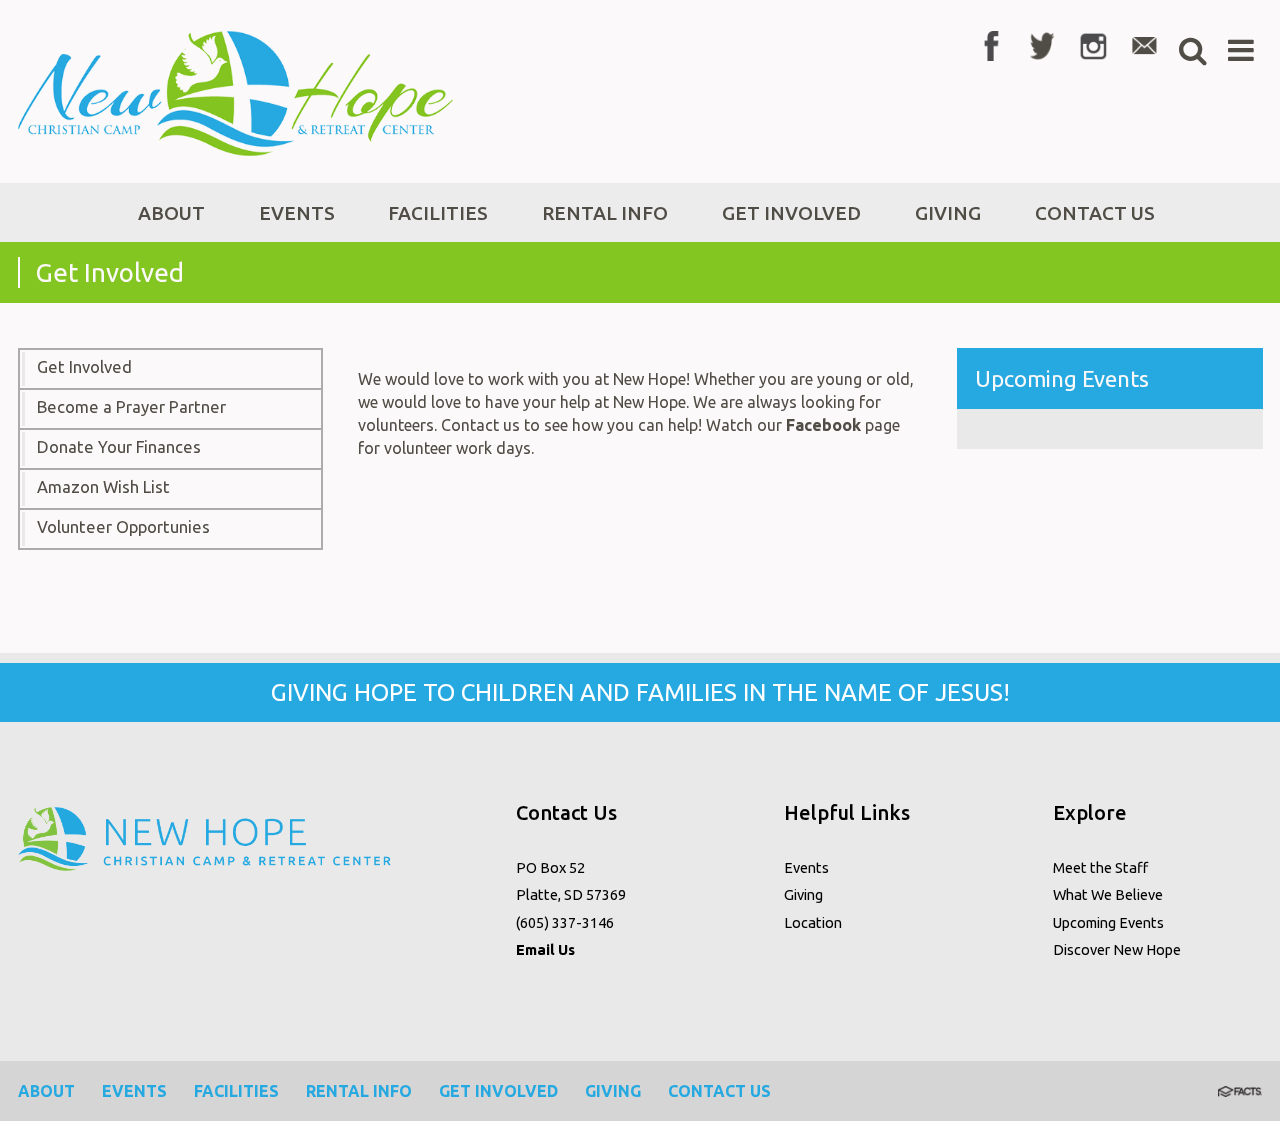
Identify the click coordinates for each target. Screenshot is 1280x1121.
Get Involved (84, 367)
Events (806, 867)
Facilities (236, 1091)
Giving (803, 894)
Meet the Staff (1100, 867)
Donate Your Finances (119, 447)
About (46, 1091)
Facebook (823, 425)
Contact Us (719, 1091)
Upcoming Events (1108, 922)
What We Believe (1108, 894)
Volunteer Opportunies (123, 527)
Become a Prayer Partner (131, 407)
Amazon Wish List (103, 487)
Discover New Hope (1117, 949)
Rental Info (359, 1091)
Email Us (545, 949)
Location (813, 922)
